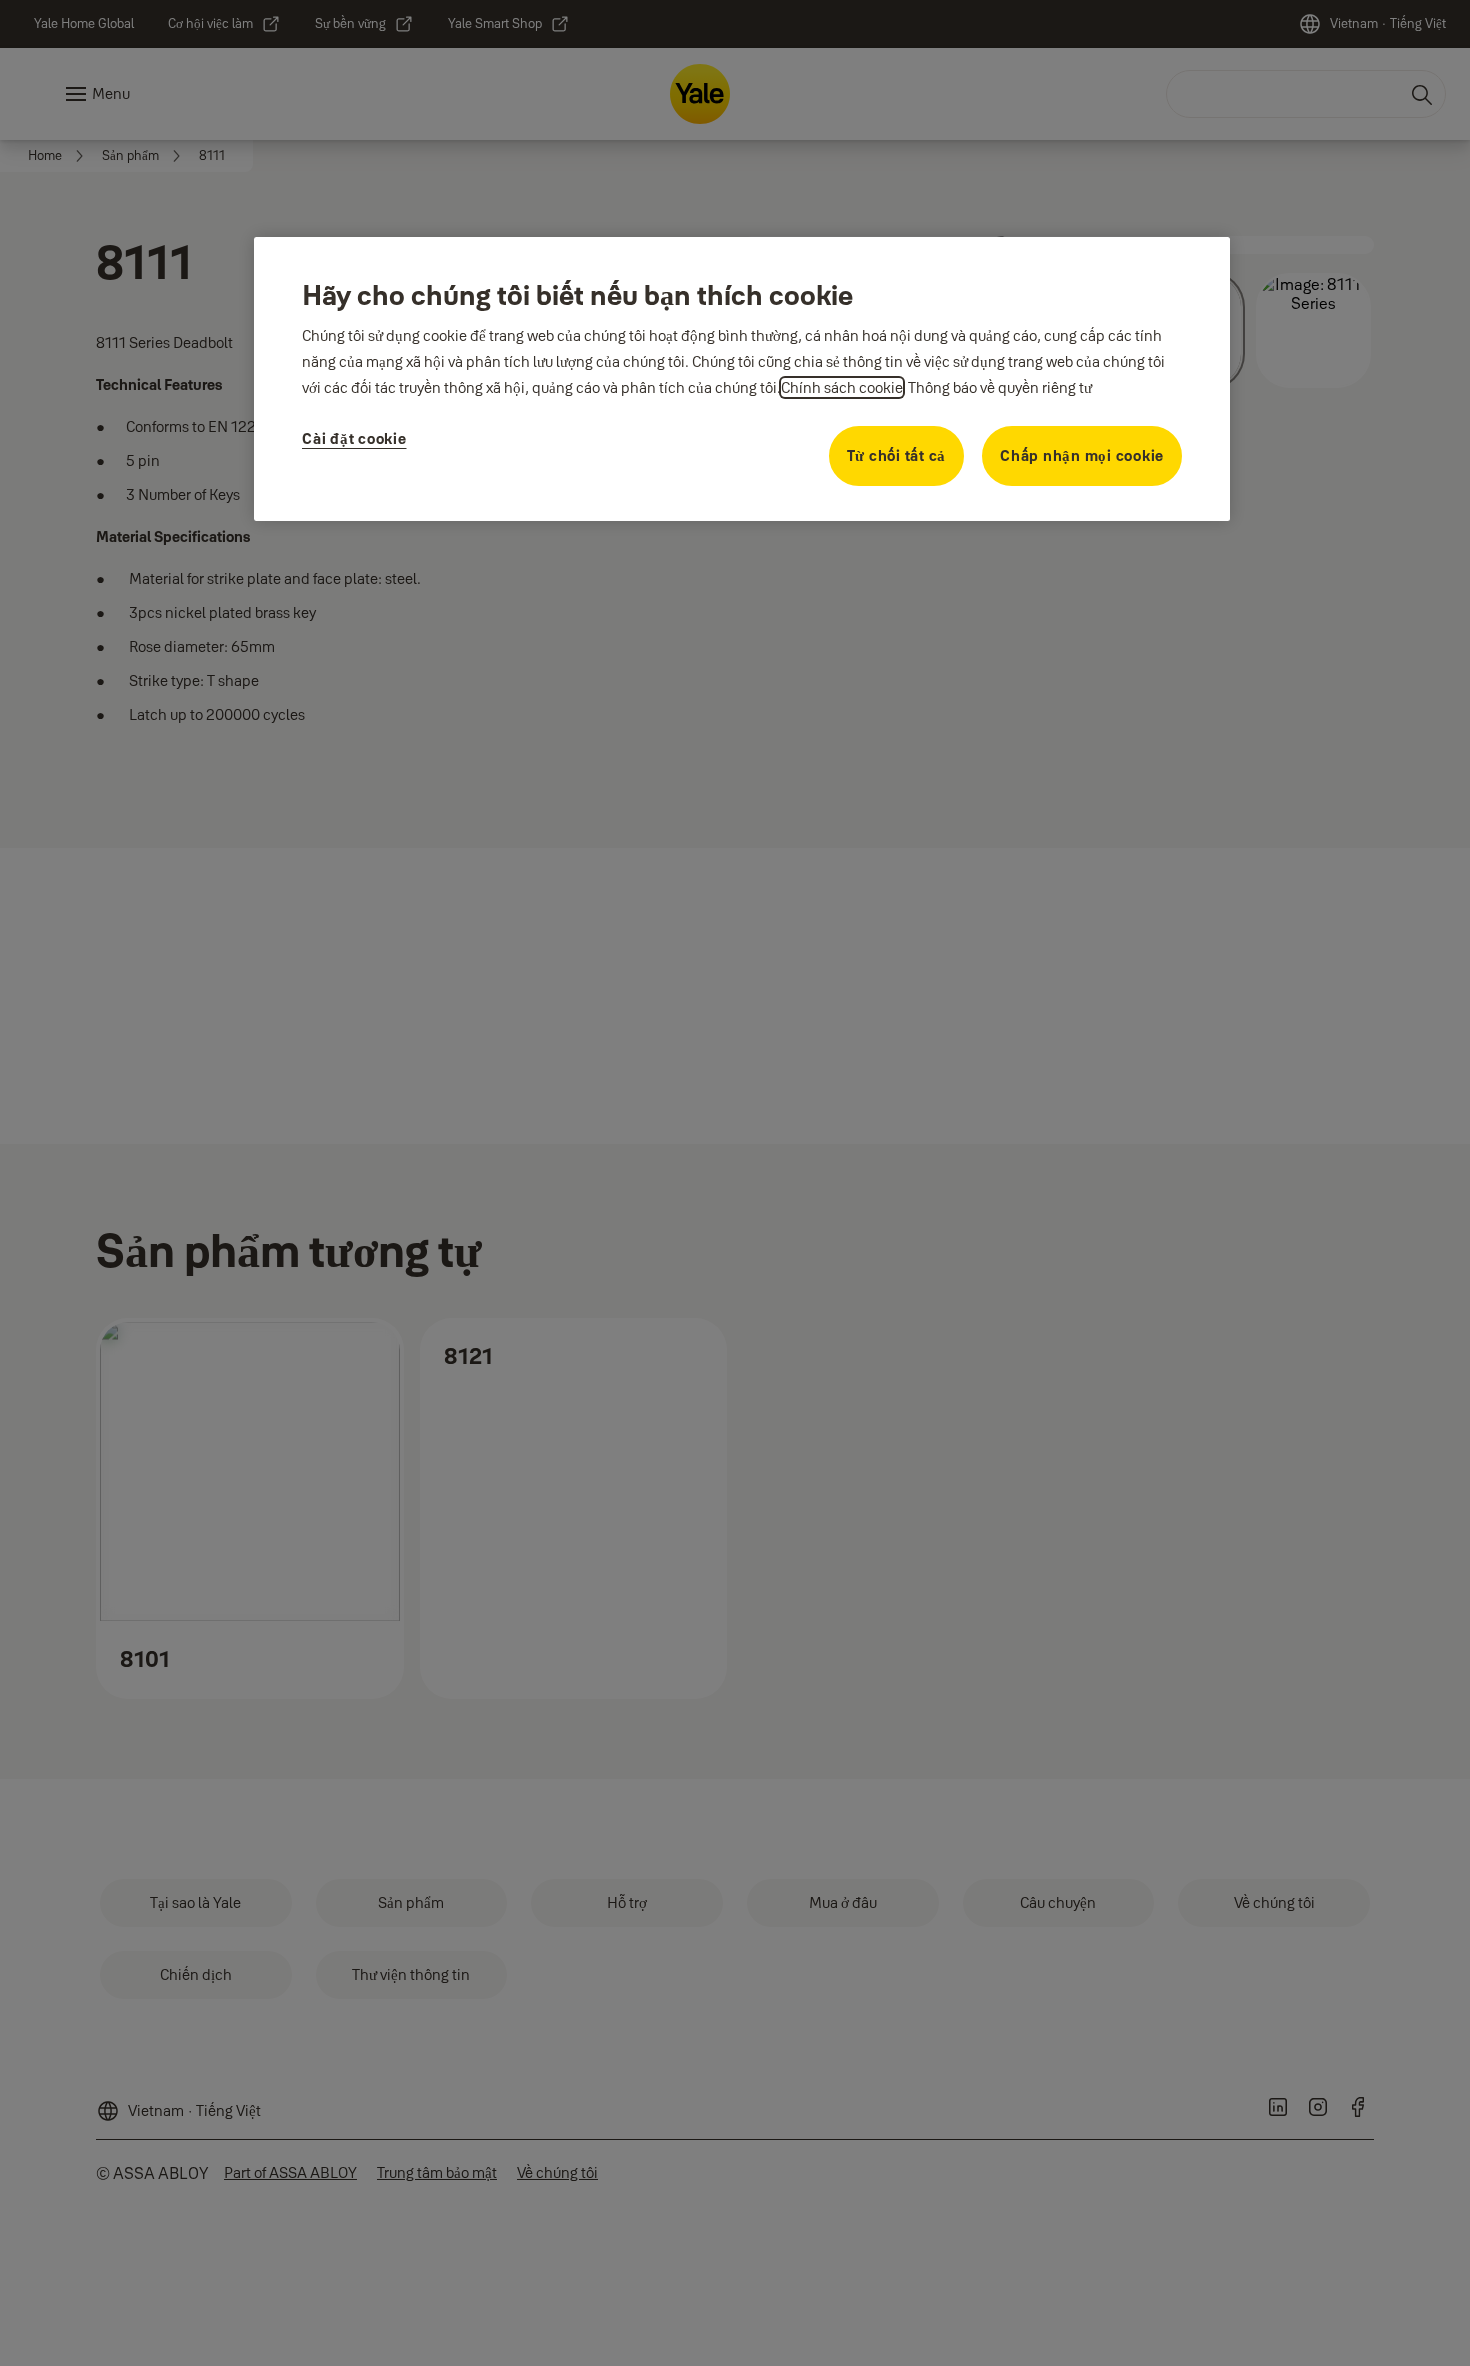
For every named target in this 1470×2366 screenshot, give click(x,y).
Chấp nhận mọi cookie (1082, 455)
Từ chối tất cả (897, 455)
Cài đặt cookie (354, 438)
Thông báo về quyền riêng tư (1000, 387)
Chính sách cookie (842, 387)
